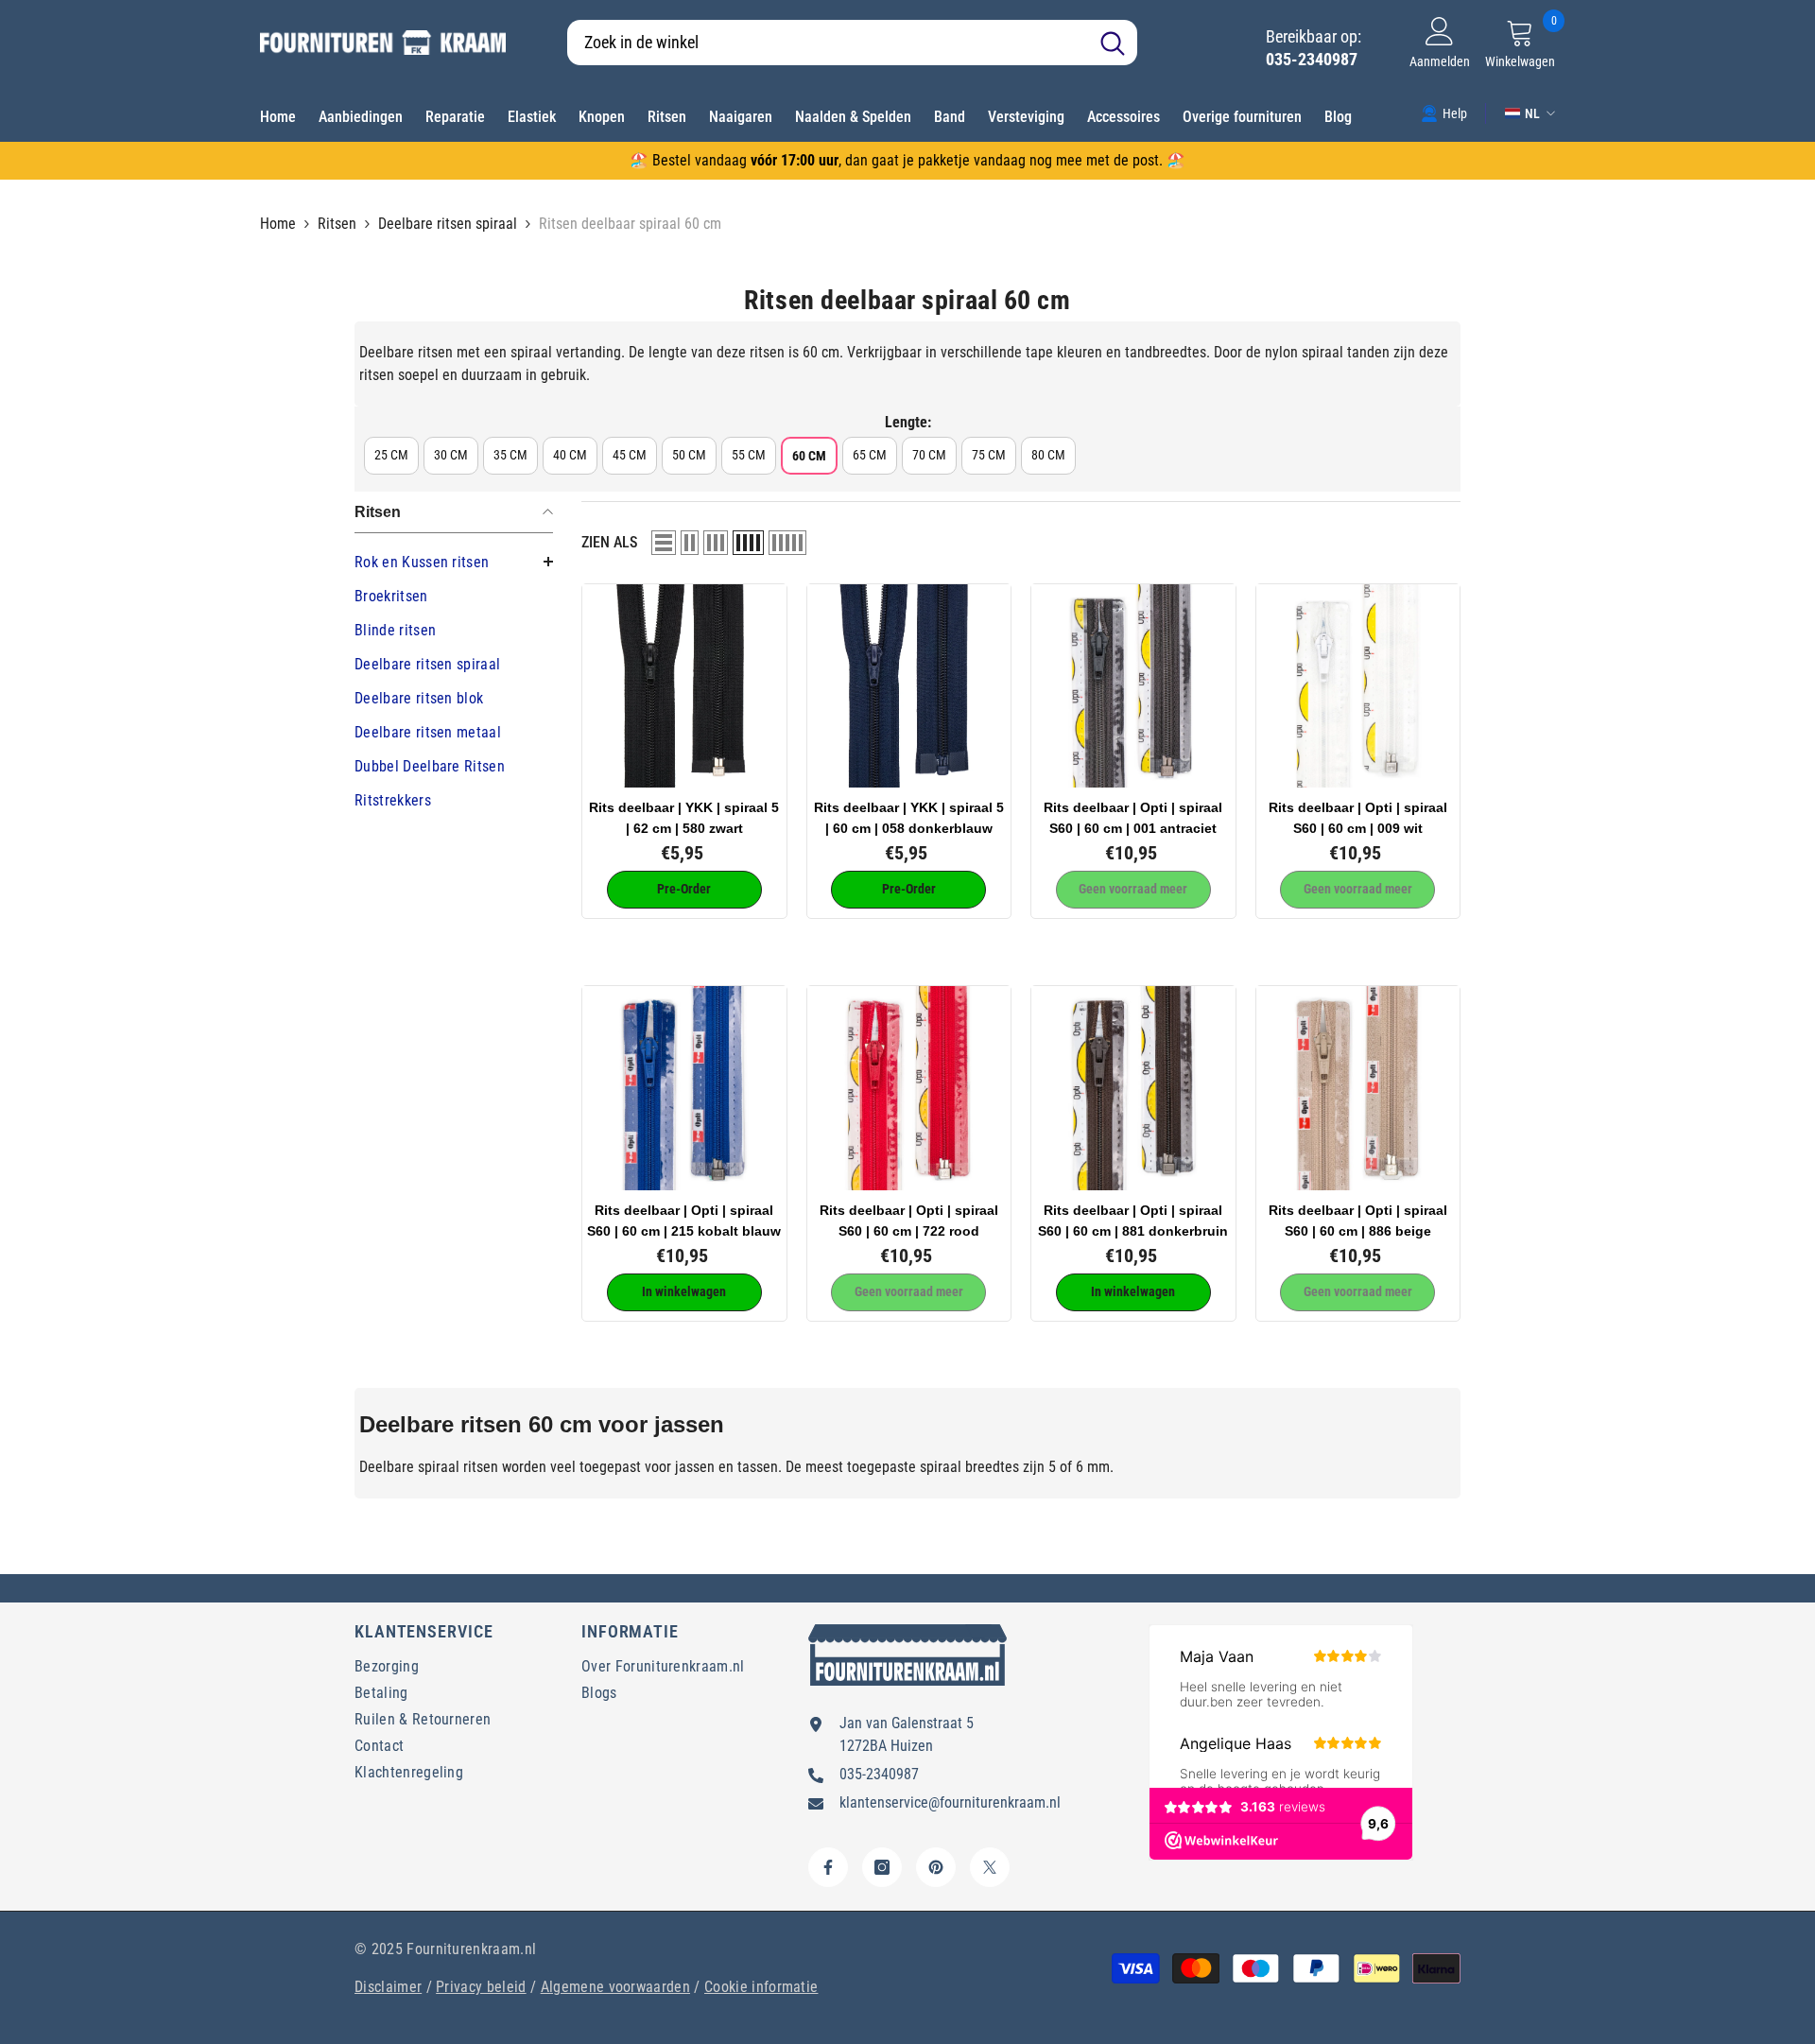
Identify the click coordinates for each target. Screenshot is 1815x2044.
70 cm (929, 455)
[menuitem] (454, 563)
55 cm (749, 455)
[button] (664, 543)
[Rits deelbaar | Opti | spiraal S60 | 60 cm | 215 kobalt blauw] (684, 1088)
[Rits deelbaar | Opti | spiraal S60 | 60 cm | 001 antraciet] (1133, 686)
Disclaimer (388, 1987)
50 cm (689, 455)
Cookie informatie (761, 1987)
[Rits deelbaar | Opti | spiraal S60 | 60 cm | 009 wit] (1358, 686)
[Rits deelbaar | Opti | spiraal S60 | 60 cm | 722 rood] (909, 1088)
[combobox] (828, 43)
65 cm (870, 455)
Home (278, 224)
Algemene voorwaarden (615, 1987)
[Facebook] (828, 1867)
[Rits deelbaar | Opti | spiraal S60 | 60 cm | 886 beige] (1358, 1088)
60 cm (809, 456)
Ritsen (337, 224)
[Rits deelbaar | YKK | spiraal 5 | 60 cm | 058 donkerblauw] (909, 686)
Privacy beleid (481, 1987)
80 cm (1048, 455)
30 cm (451, 455)
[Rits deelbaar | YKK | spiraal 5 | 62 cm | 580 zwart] (684, 686)
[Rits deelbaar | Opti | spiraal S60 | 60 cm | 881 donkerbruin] (1133, 1088)
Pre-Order (684, 889)
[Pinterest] (936, 1867)
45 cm (630, 455)
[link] (1444, 113)
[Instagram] (882, 1867)
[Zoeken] (852, 43)
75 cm (989, 455)
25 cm (391, 455)
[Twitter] (990, 1867)
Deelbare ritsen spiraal (448, 224)
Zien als (609, 542)
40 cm (570, 455)
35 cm (510, 455)
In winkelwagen (684, 1291)
